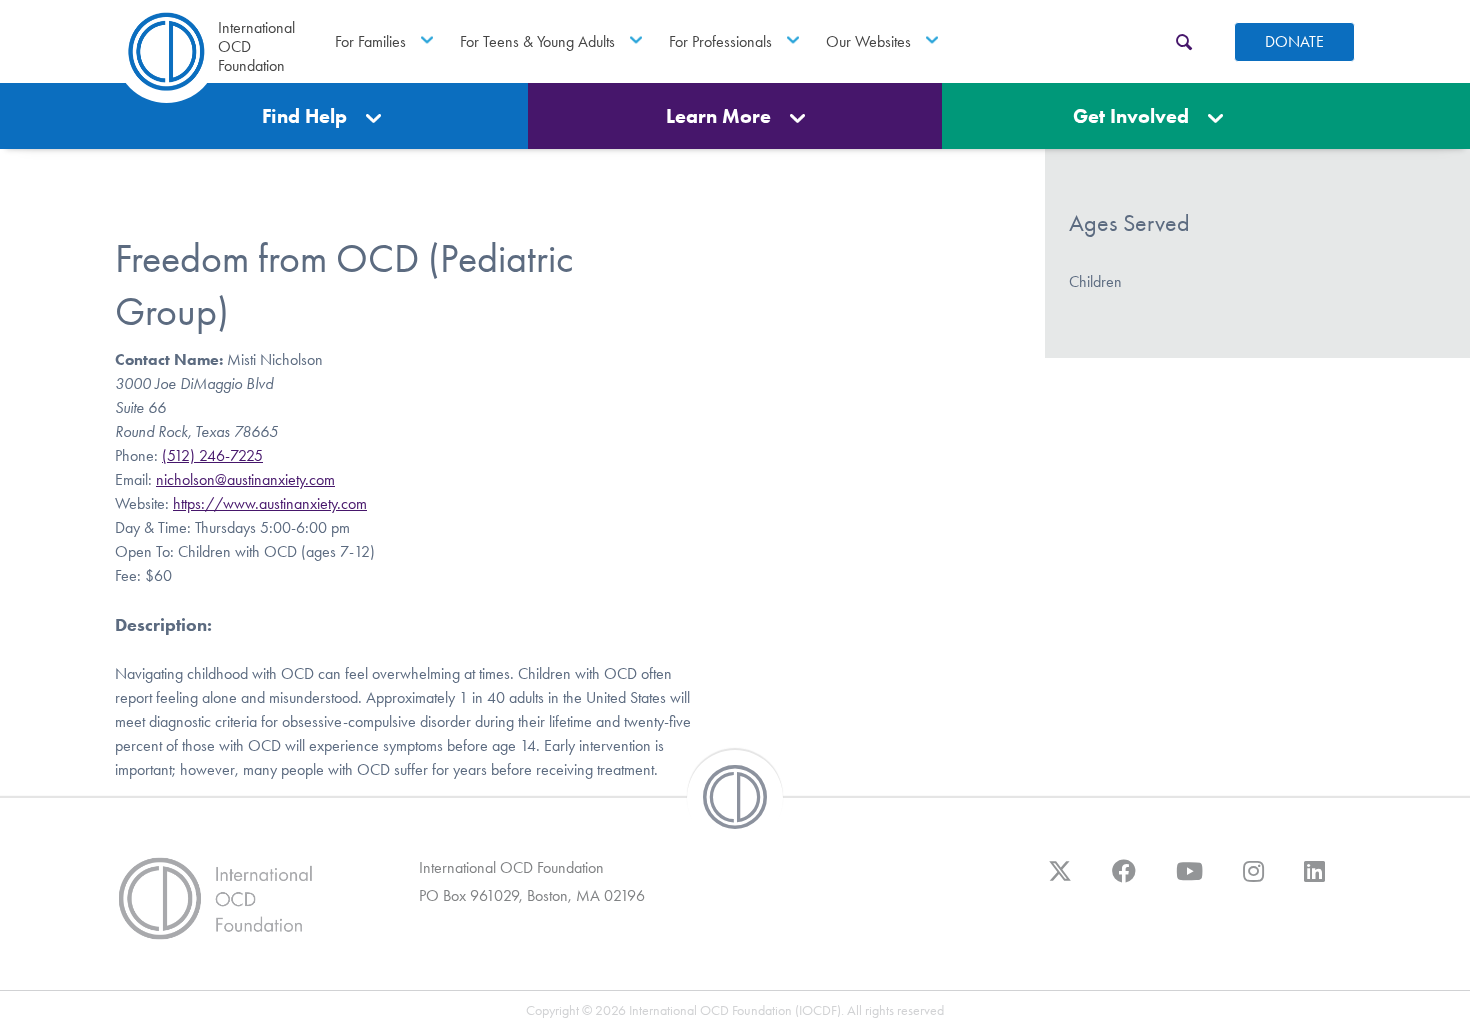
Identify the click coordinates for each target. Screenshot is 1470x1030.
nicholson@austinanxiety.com (245, 479)
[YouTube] (1189, 881)
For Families (370, 41)
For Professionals (720, 41)
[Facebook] (1124, 881)
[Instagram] (1253, 881)
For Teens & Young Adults (537, 41)
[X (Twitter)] (1060, 881)
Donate (1294, 41)
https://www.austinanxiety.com (270, 503)
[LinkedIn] (1314, 881)
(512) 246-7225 (212, 455)
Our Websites (868, 41)
